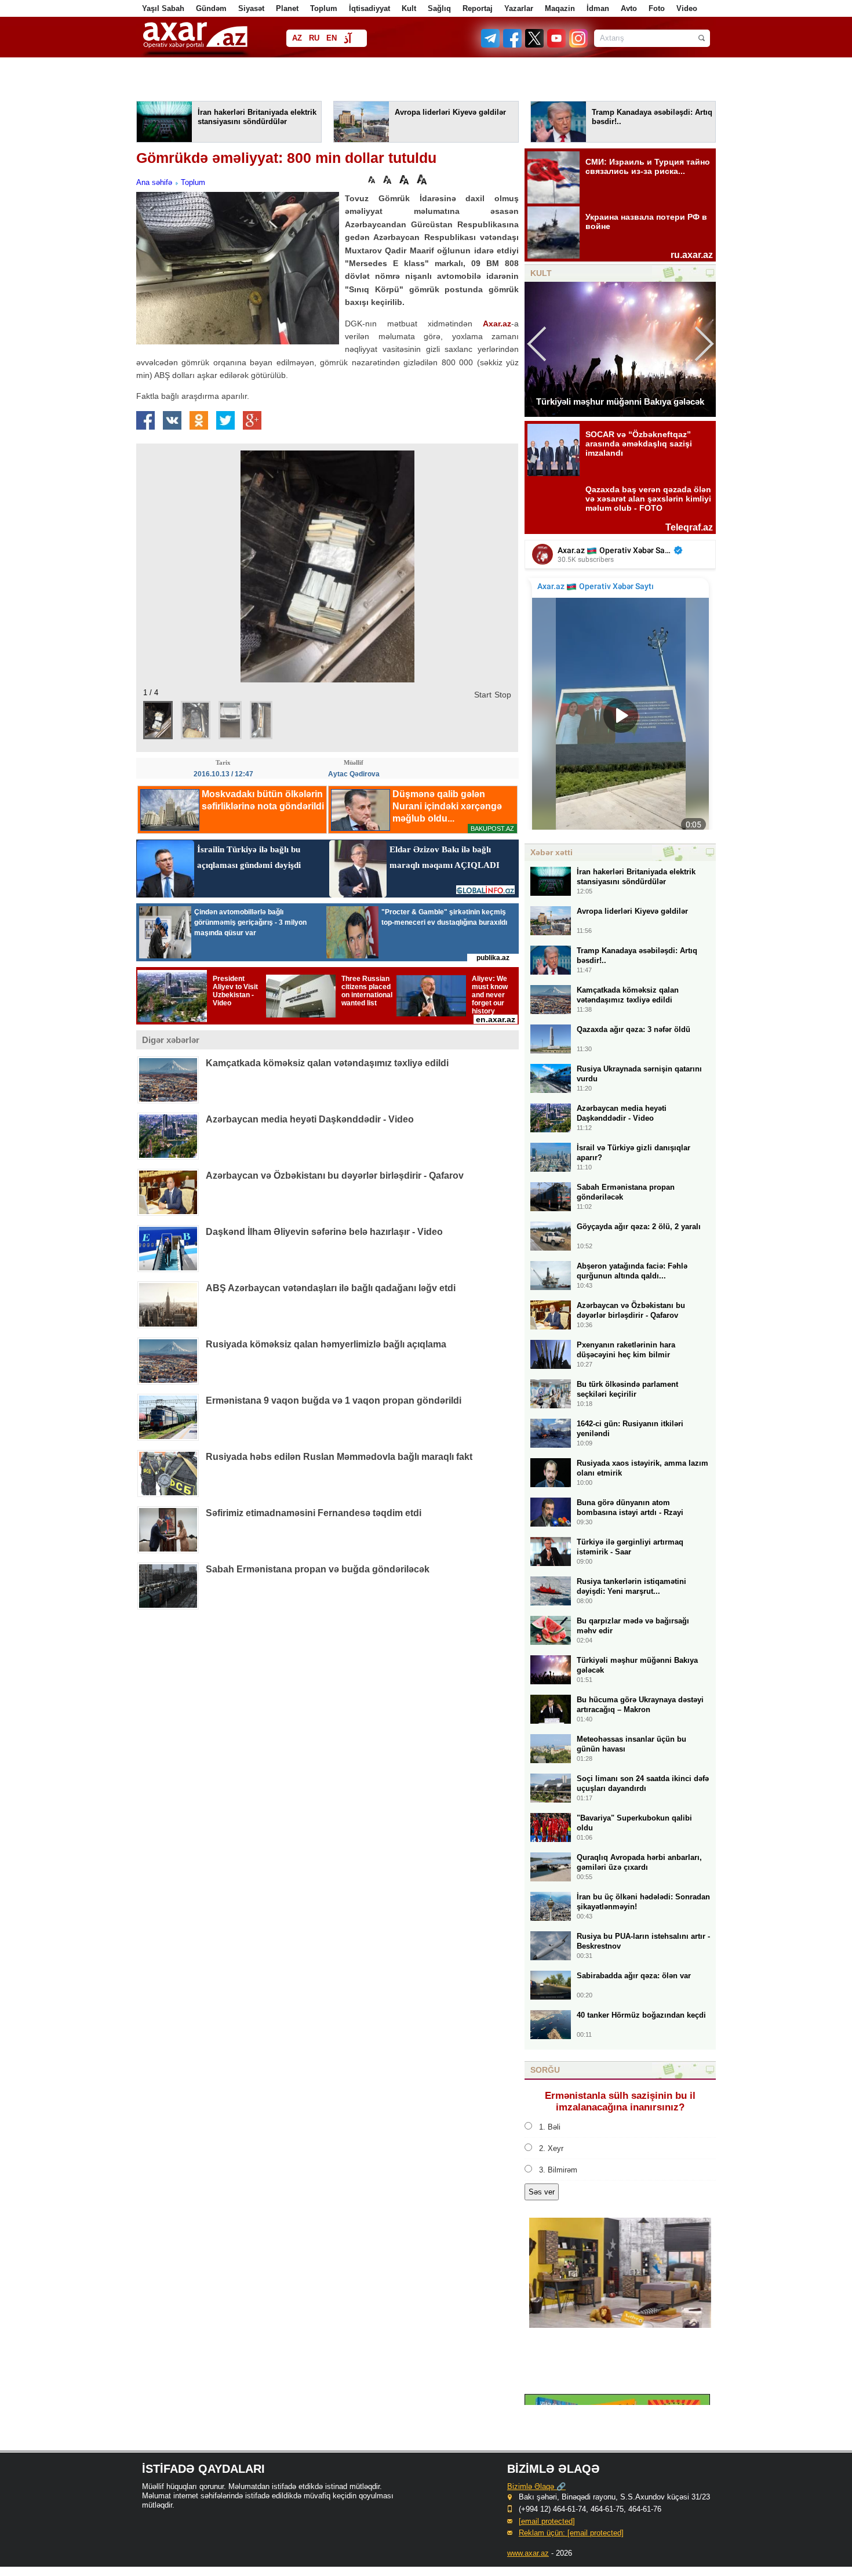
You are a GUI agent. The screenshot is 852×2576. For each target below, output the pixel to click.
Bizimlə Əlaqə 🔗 (536, 2486)
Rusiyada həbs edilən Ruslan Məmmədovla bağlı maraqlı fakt (339, 1457)
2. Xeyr (551, 2148)
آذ (347, 39)
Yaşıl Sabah (163, 8)
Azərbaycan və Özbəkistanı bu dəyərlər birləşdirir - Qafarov (335, 1176)
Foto (657, 8)
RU (314, 38)
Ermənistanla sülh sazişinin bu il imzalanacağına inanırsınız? (620, 2101)
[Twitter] (535, 45)
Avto (629, 8)
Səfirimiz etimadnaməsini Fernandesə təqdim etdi (314, 1513)
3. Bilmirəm (558, 2170)
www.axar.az (528, 2553)
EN (332, 38)
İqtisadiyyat (369, 8)
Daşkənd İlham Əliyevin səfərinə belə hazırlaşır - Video (324, 1232)
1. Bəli (550, 2127)
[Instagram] (578, 45)
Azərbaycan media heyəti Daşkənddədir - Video (310, 1119)
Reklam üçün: (571, 2533)
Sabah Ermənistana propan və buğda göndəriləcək (318, 1569)
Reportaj (478, 8)
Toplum (324, 8)
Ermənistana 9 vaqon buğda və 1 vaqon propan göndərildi (334, 1400)
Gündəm (211, 8)
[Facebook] (513, 45)
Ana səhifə (154, 182)
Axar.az (497, 324)
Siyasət (251, 8)
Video (687, 8)
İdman (598, 8)
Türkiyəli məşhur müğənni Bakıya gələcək (620, 402)
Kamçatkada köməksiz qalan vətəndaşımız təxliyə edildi (327, 1063)
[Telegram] (491, 45)
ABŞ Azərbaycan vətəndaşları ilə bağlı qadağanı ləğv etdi (331, 1288)
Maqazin (560, 8)
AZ (297, 38)
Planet (287, 8)
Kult (409, 8)
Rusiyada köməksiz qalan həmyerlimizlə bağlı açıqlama (326, 1344)
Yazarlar (519, 8)
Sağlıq (439, 8)
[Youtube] (557, 45)
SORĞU (545, 2070)
